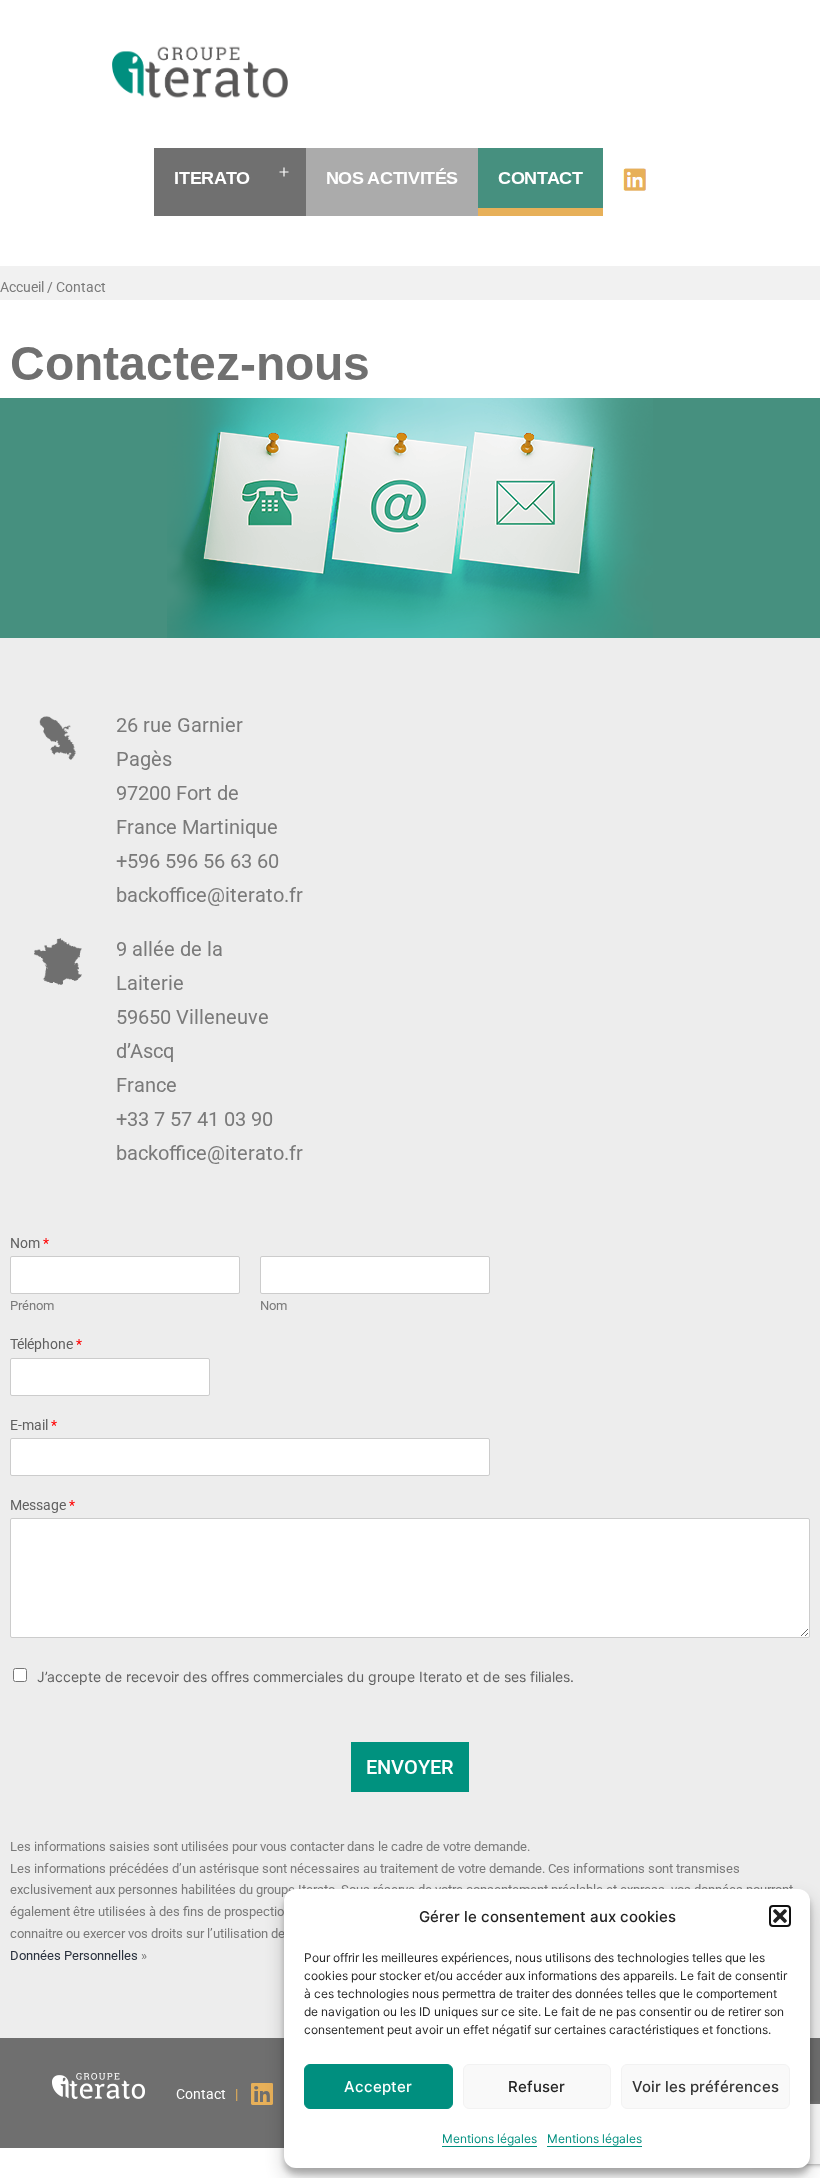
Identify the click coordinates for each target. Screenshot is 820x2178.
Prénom (32, 1305)
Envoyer (410, 1767)
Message (42, 1505)
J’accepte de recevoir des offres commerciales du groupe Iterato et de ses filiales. (305, 1676)
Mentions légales (489, 2138)
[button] (780, 1916)
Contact (81, 287)
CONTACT (540, 178)
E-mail (33, 1425)
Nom (29, 1243)
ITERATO (211, 178)
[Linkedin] (261, 2093)
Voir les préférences (705, 2086)
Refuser (536, 2086)
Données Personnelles (74, 1955)
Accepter (378, 2086)
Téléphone (46, 1344)
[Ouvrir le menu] (284, 173)
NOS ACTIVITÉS (392, 178)
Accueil (22, 287)
